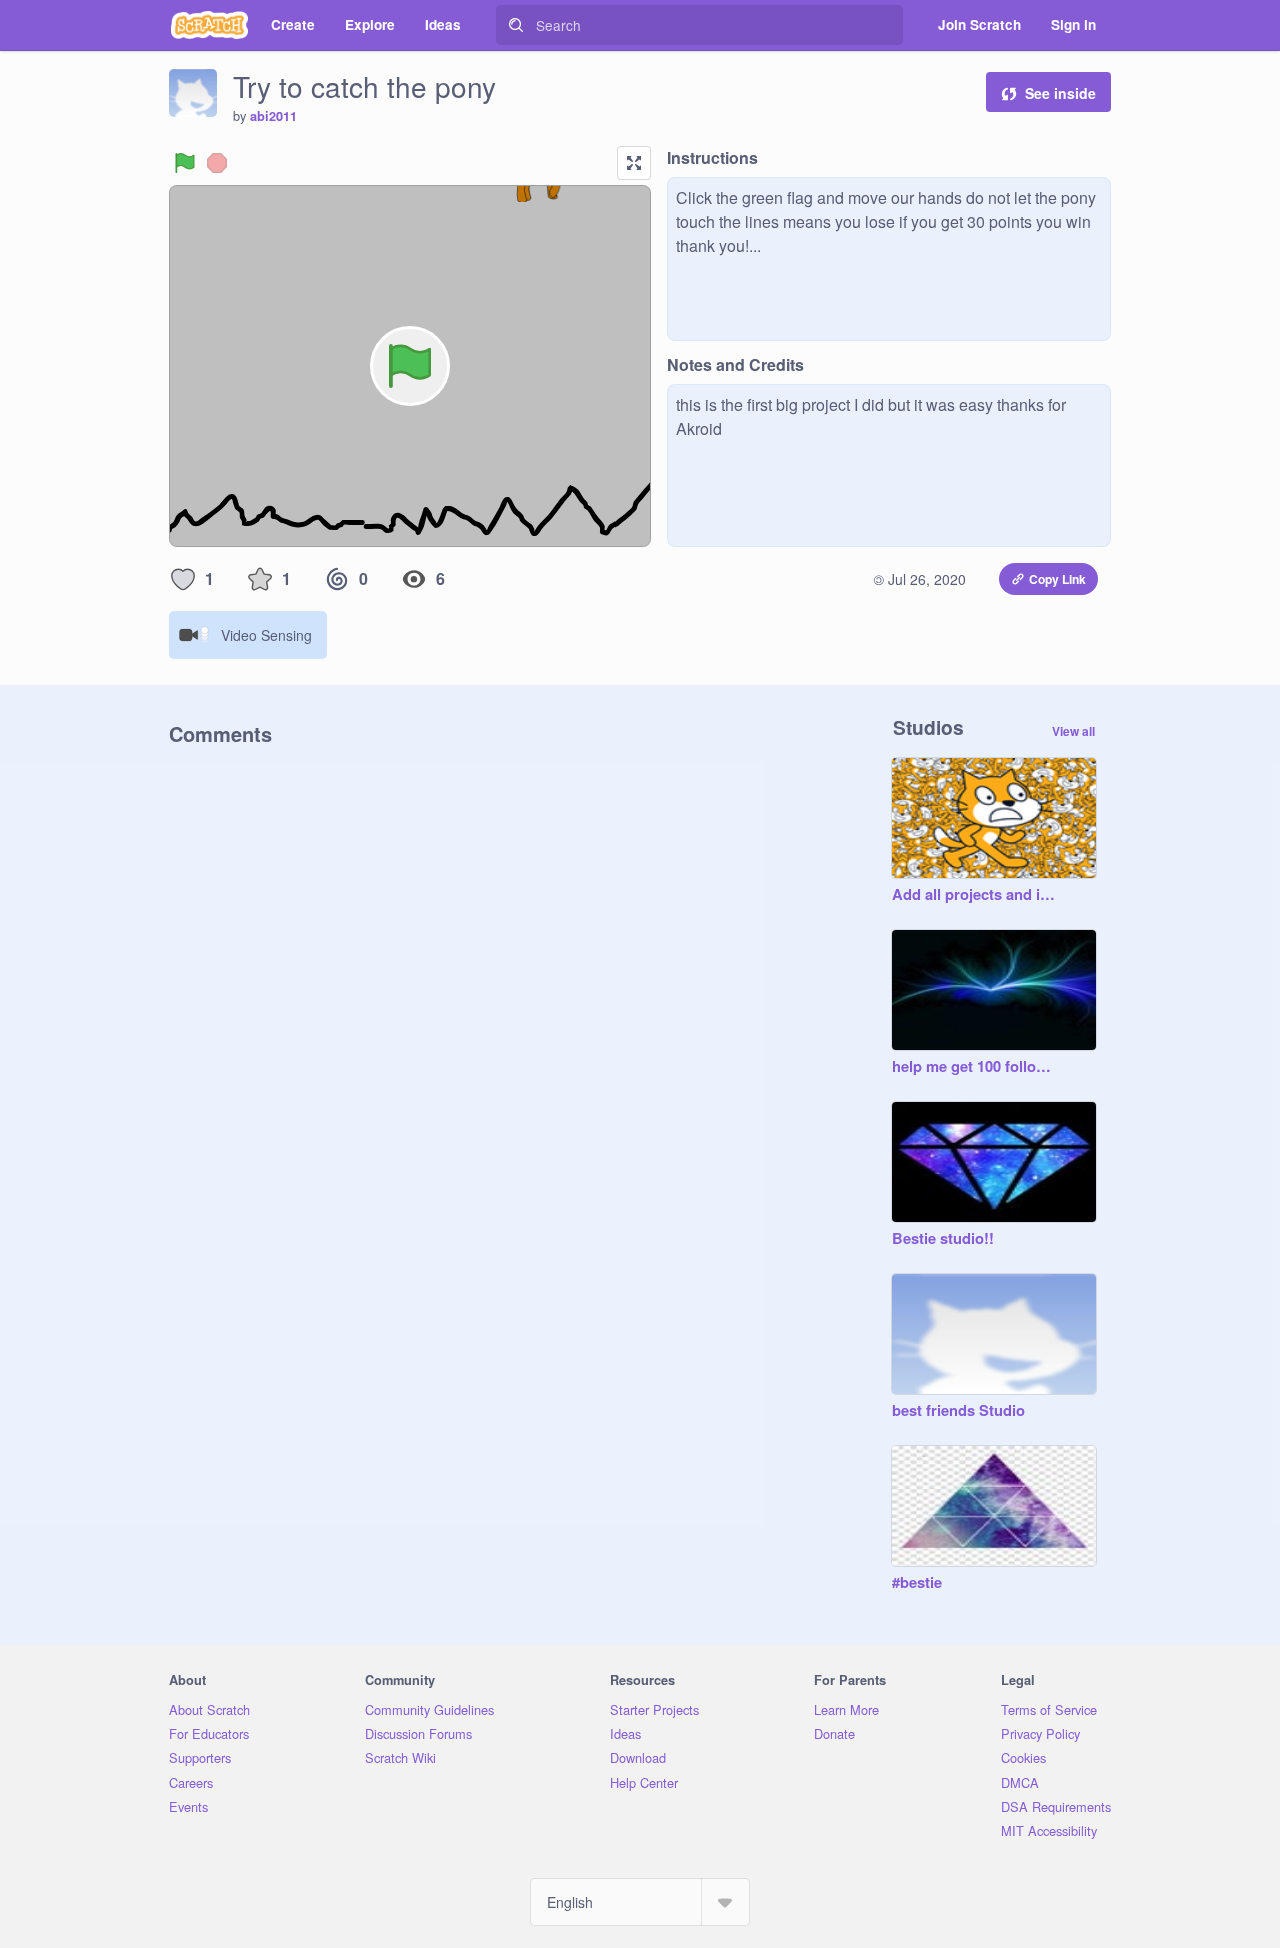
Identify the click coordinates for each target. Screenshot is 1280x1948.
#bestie (917, 1583)
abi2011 (273, 116)
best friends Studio (958, 1411)
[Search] (516, 25)
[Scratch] (209, 25)
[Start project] (185, 163)
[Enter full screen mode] (634, 163)
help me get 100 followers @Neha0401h (974, 1067)
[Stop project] (217, 163)
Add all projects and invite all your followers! (974, 895)
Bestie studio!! (943, 1239)
